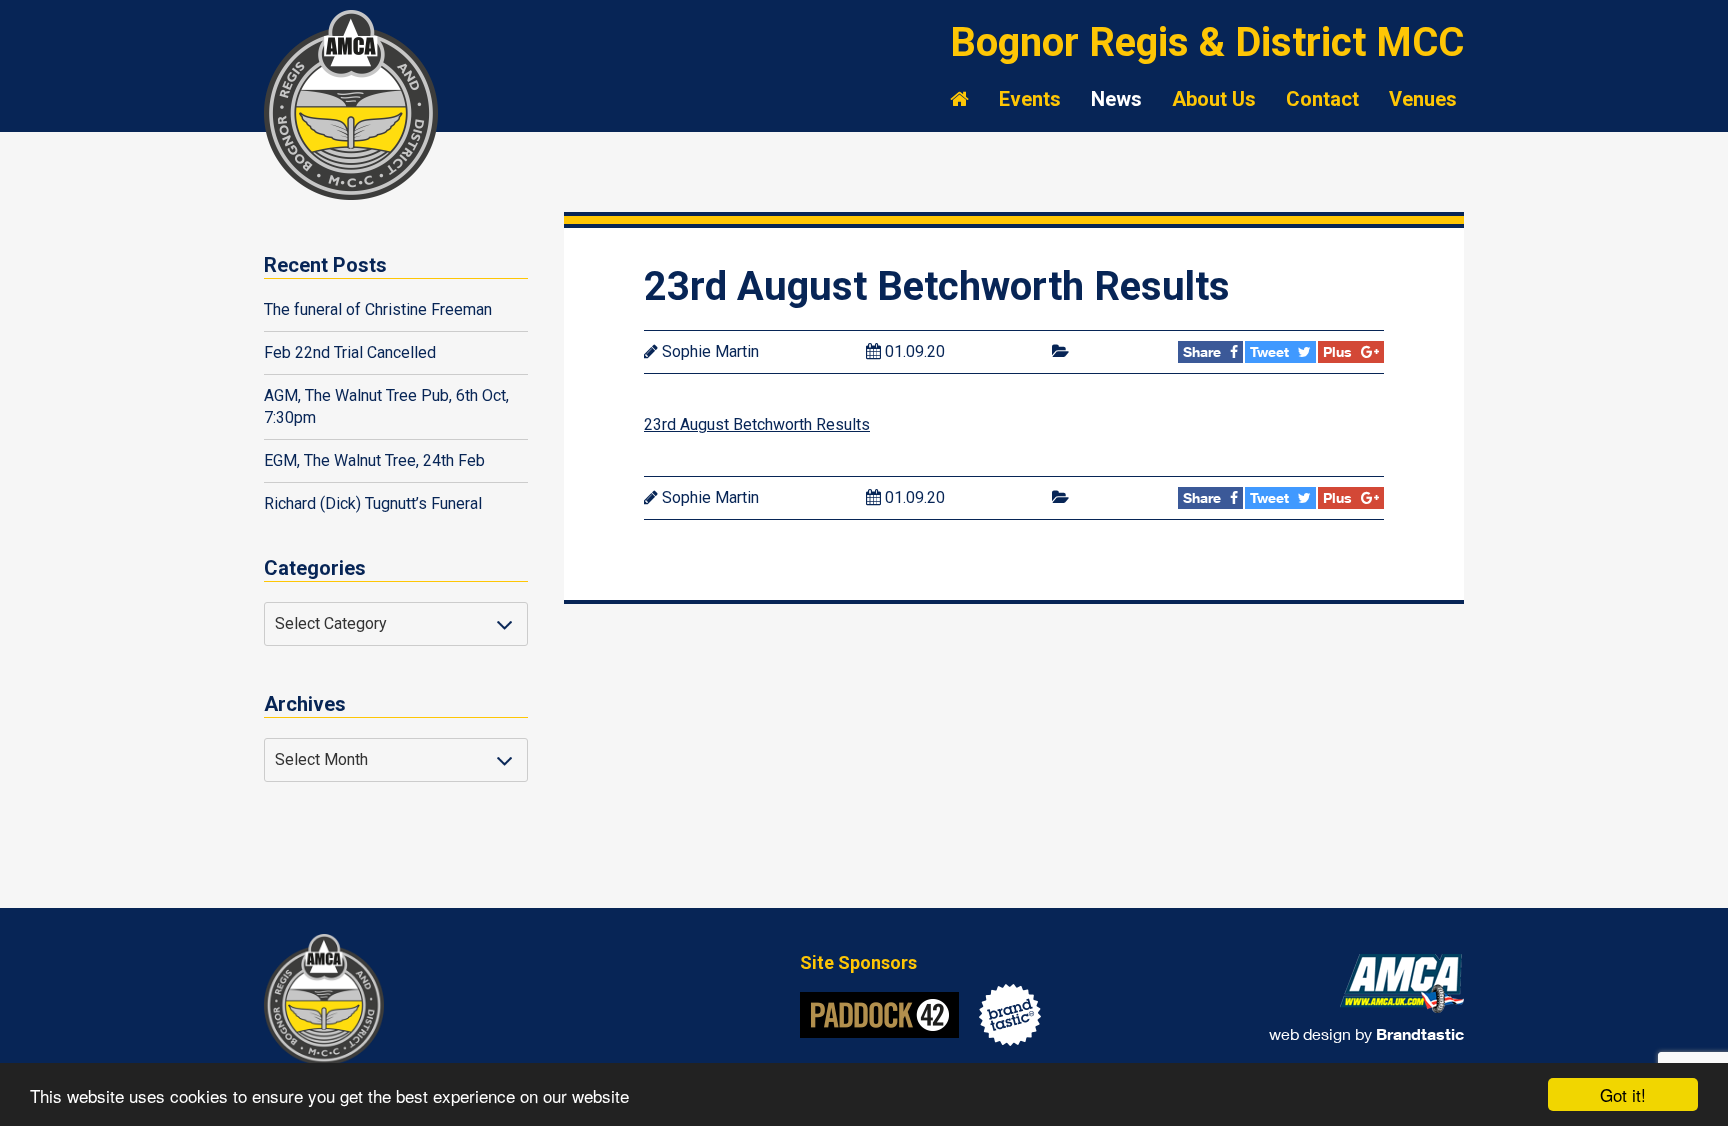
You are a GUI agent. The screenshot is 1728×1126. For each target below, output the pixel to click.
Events (1030, 99)
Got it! (1623, 1094)
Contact (1322, 99)
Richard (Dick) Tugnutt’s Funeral (373, 503)
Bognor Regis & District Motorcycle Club (354, 105)
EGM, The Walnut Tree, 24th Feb (374, 460)
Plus (1339, 351)
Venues (1423, 99)
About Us (1214, 99)
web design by (1366, 1033)
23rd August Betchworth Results (757, 424)
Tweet (1271, 351)
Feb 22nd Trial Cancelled (350, 352)
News (1116, 99)
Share (1204, 351)
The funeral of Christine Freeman (378, 309)
